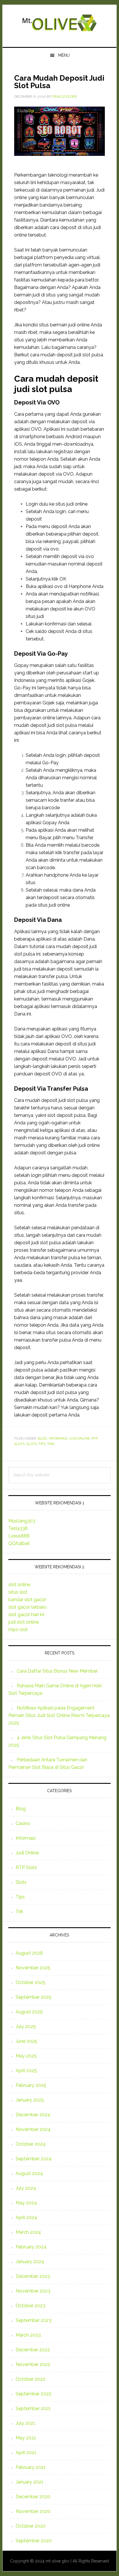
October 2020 (31, 2526)
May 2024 (26, 2203)
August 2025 (29, 2012)
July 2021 (25, 2423)
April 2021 (26, 2453)
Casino (23, 1823)
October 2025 (30, 1982)
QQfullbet (19, 1543)
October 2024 (31, 2144)
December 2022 (33, 2350)
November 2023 (33, 2291)
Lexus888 (19, 1536)
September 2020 (34, 2541)
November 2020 (33, 2511)
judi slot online (24, 1622)
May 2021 (26, 2438)
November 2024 (33, 2129)
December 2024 (33, 2115)
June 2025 (26, 2041)
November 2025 (33, 1968)
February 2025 (31, 2085)
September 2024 (34, 2159)
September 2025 (34, 1997)
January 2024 (30, 2262)
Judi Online (79, 1438)
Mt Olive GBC (59, 24)
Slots (31, 1444)
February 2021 (31, 2467)
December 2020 (33, 2497)
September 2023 (34, 2320)
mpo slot (18, 1630)
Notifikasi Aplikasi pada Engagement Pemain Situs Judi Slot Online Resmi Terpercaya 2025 (59, 1715)
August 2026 (29, 1953)
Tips (42, 1444)
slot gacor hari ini (26, 1615)
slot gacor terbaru (27, 1607)
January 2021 (29, 2482)
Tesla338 (18, 1528)
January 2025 (30, 2100)
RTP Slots (26, 1867)
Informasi (58, 1438)
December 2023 (33, 2276)
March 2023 (28, 2335)
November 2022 (33, 2364)
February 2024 (31, 2247)
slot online (19, 1585)
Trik (51, 1444)
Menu (64, 55)
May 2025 (26, 2056)
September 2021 (33, 2408)
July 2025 (26, 2026)
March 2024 (28, 2232)
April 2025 (26, 2071)
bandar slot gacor (27, 1600)
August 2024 (29, 2173)
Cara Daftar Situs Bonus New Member (57, 1671)
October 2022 (30, 2379)
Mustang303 (22, 1521)
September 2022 (34, 2394)
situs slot (18, 1592)
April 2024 (26, 2217)
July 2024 (26, 2188)
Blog (42, 1438)
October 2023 (30, 2306)
